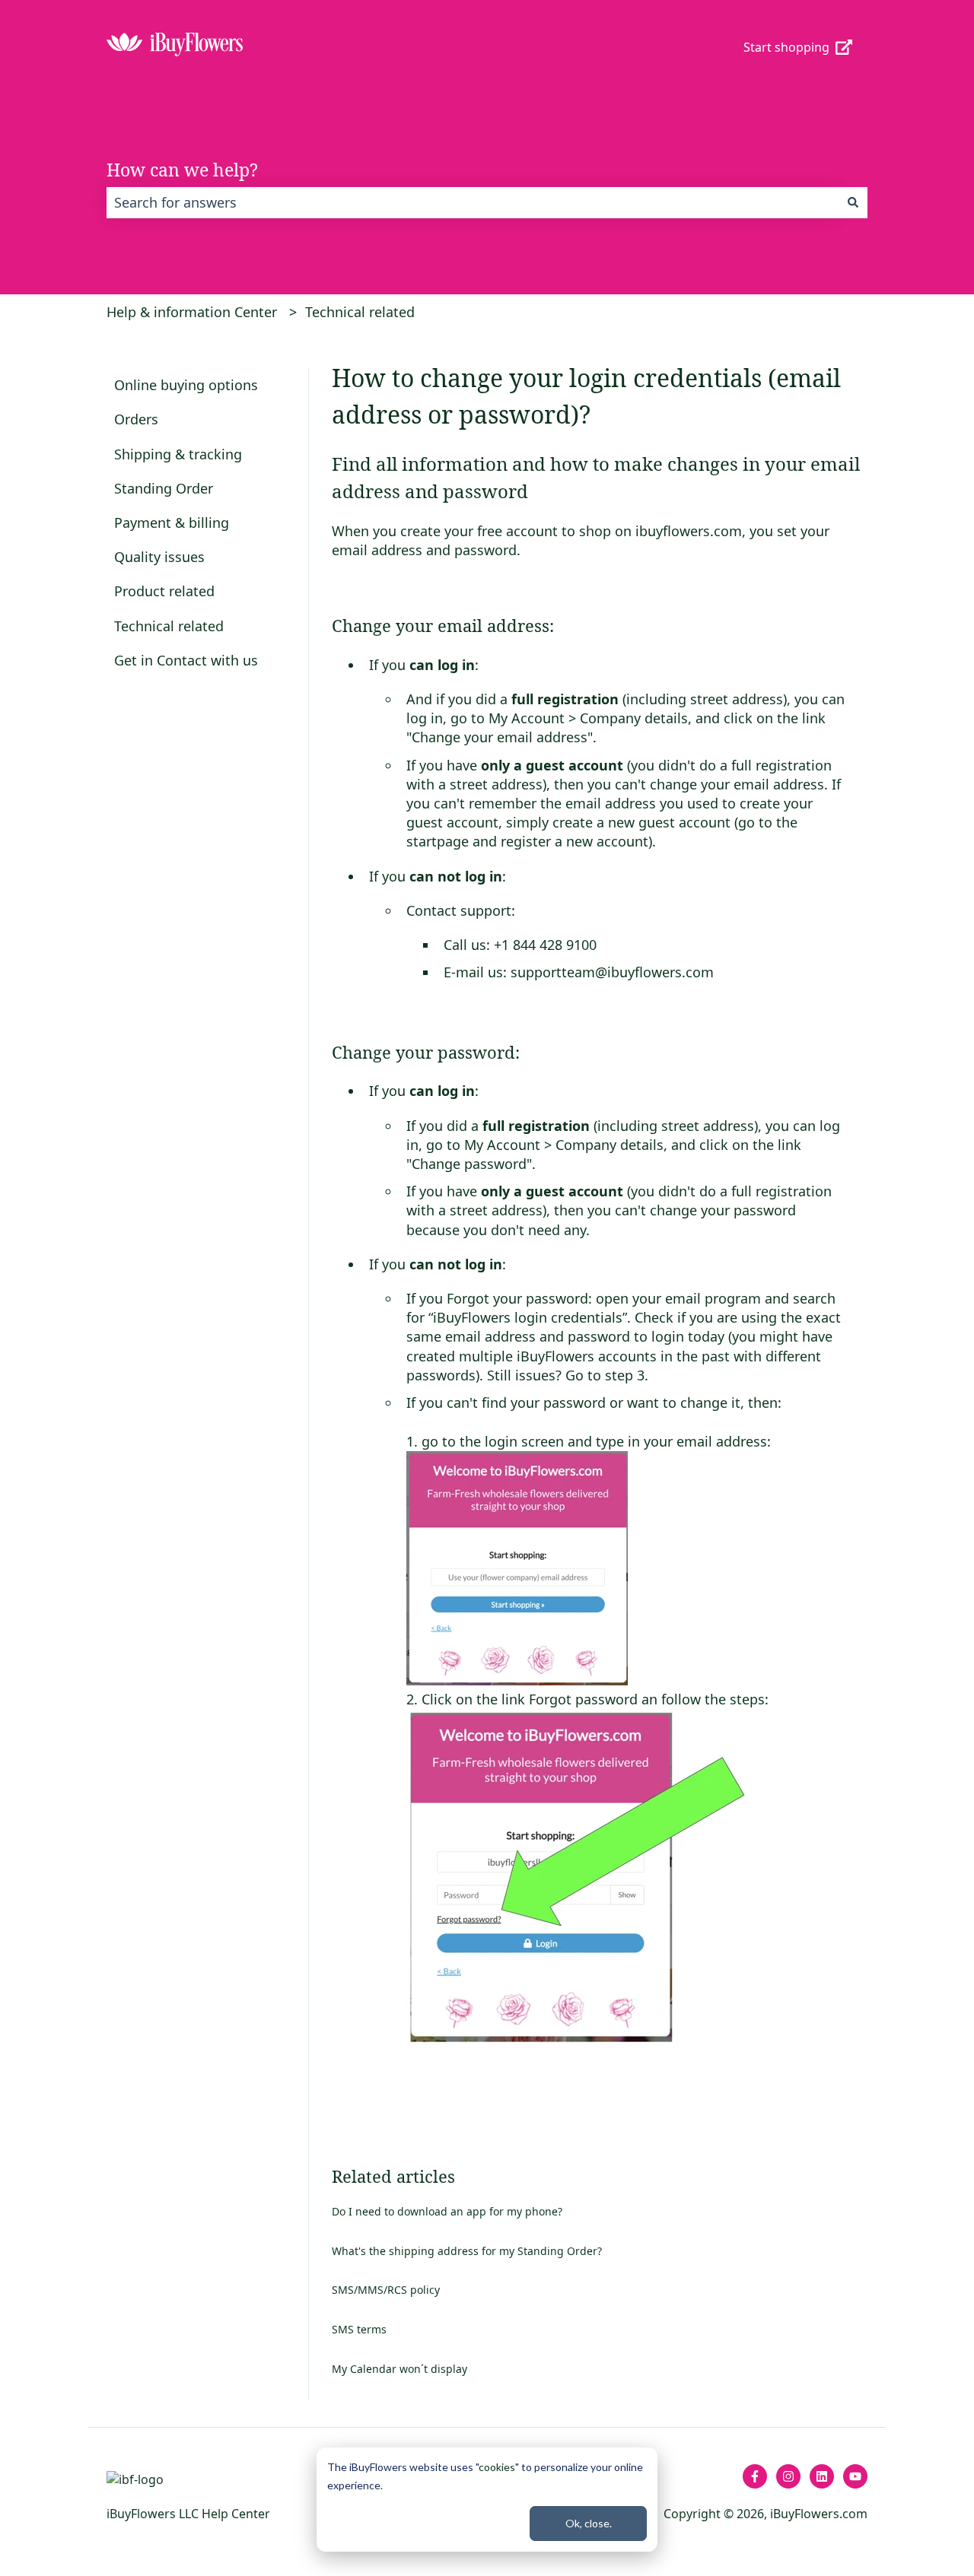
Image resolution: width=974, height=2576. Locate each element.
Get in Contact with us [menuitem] (186, 660)
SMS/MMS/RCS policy (386, 2290)
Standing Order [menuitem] (164, 488)
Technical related (360, 312)
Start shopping (786, 47)
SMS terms (359, 2329)
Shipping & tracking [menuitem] (178, 454)
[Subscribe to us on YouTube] (855, 2476)
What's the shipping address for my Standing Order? (467, 2251)
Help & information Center (192, 312)
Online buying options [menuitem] (186, 385)
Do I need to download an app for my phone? (447, 2211)
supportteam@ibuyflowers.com (612, 972)
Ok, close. (589, 2523)
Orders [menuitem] (136, 419)
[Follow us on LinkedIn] (822, 2476)
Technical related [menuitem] (169, 626)
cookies (497, 2467)
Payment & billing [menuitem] (172, 523)
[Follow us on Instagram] (788, 2476)
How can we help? (182, 170)
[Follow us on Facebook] (755, 2476)
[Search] (853, 203)
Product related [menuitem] (164, 591)
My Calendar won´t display (399, 2369)
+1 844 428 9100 (543, 945)
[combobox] (473, 203)
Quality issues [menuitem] (159, 557)
